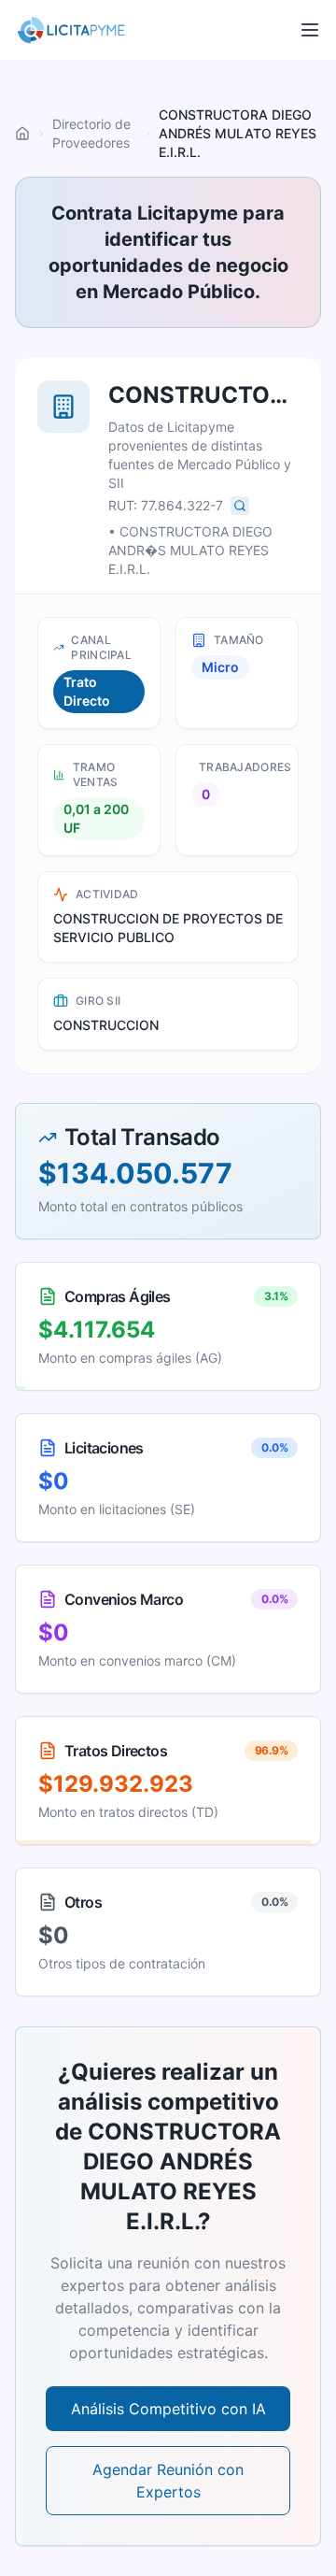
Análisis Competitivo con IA (168, 2409)
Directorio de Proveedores (91, 133)
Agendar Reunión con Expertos (168, 2481)
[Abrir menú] (310, 30)
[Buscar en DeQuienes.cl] (240, 506)
